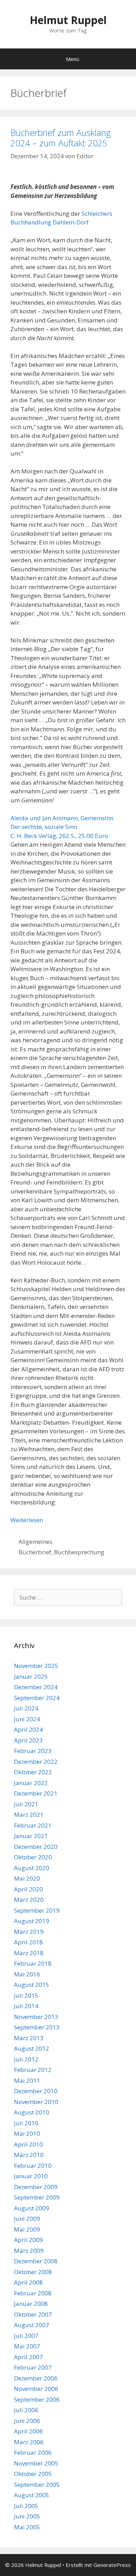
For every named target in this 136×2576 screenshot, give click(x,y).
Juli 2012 (26, 2059)
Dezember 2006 (36, 2378)
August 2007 (32, 2325)
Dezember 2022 (36, 1762)
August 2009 (32, 2208)
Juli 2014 (26, 2006)
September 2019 (37, 1910)
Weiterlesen (27, 1520)
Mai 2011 (27, 2080)
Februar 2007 (33, 2367)
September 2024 (37, 1698)
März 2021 (29, 1815)
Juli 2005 (26, 2506)
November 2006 (36, 2389)
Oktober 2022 (33, 1772)
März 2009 (29, 2251)
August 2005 (32, 2495)
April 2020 (28, 1889)
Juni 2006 (27, 2421)
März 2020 (29, 1900)
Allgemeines (35, 1542)
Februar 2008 (33, 2293)
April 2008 (28, 2282)
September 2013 (37, 2027)
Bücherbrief (35, 1552)
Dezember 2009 (36, 2187)
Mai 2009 (27, 2229)
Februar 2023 (33, 1751)
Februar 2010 (33, 2166)
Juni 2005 (27, 2516)
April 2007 (28, 2357)
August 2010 (32, 2112)
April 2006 (28, 2431)
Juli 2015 (26, 1995)
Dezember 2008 (36, 2261)
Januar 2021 (31, 1836)
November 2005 (36, 2463)
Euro (101, 836)
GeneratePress (112, 2565)
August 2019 (32, 1921)
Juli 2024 (26, 1708)
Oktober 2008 (33, 2272)
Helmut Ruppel (68, 20)
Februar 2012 (33, 2070)
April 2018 (28, 1942)
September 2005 (37, 2484)
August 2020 (32, 1868)
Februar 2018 (33, 1963)
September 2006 (37, 2399)
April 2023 (28, 1740)
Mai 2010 (27, 2133)
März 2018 (29, 1953)
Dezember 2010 (36, 2091)
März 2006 (29, 2442)
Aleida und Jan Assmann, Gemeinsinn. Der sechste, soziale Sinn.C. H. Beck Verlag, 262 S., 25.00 (63, 827)
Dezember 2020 (36, 1847)
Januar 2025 (31, 1676)
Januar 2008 (31, 2304)
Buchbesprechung (79, 1552)
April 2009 (28, 2240)
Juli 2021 (26, 1804)
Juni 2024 (27, 1719)
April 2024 (28, 1729)
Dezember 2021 (36, 1793)
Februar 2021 (33, 1825)
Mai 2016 (27, 1974)
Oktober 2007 (33, 2314)
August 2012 (32, 2048)
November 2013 (36, 2017)
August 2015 (32, 1985)
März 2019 (29, 1932)
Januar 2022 (31, 1783)
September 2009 (37, 2197)
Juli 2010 (26, 2123)
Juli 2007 (26, 2336)
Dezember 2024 (36, 1687)
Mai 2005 (27, 2527)
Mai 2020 (27, 1878)
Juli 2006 (26, 2410)
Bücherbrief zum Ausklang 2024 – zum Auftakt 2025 (61, 138)
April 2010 (28, 2144)
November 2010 (36, 2102)
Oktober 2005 (33, 2474)
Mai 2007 (27, 2346)
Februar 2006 (33, 2452)
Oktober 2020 (33, 1857)
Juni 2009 (27, 2219)
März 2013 (29, 2038)
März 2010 (29, 2155)
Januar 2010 (31, 2176)
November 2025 (36, 1666)
